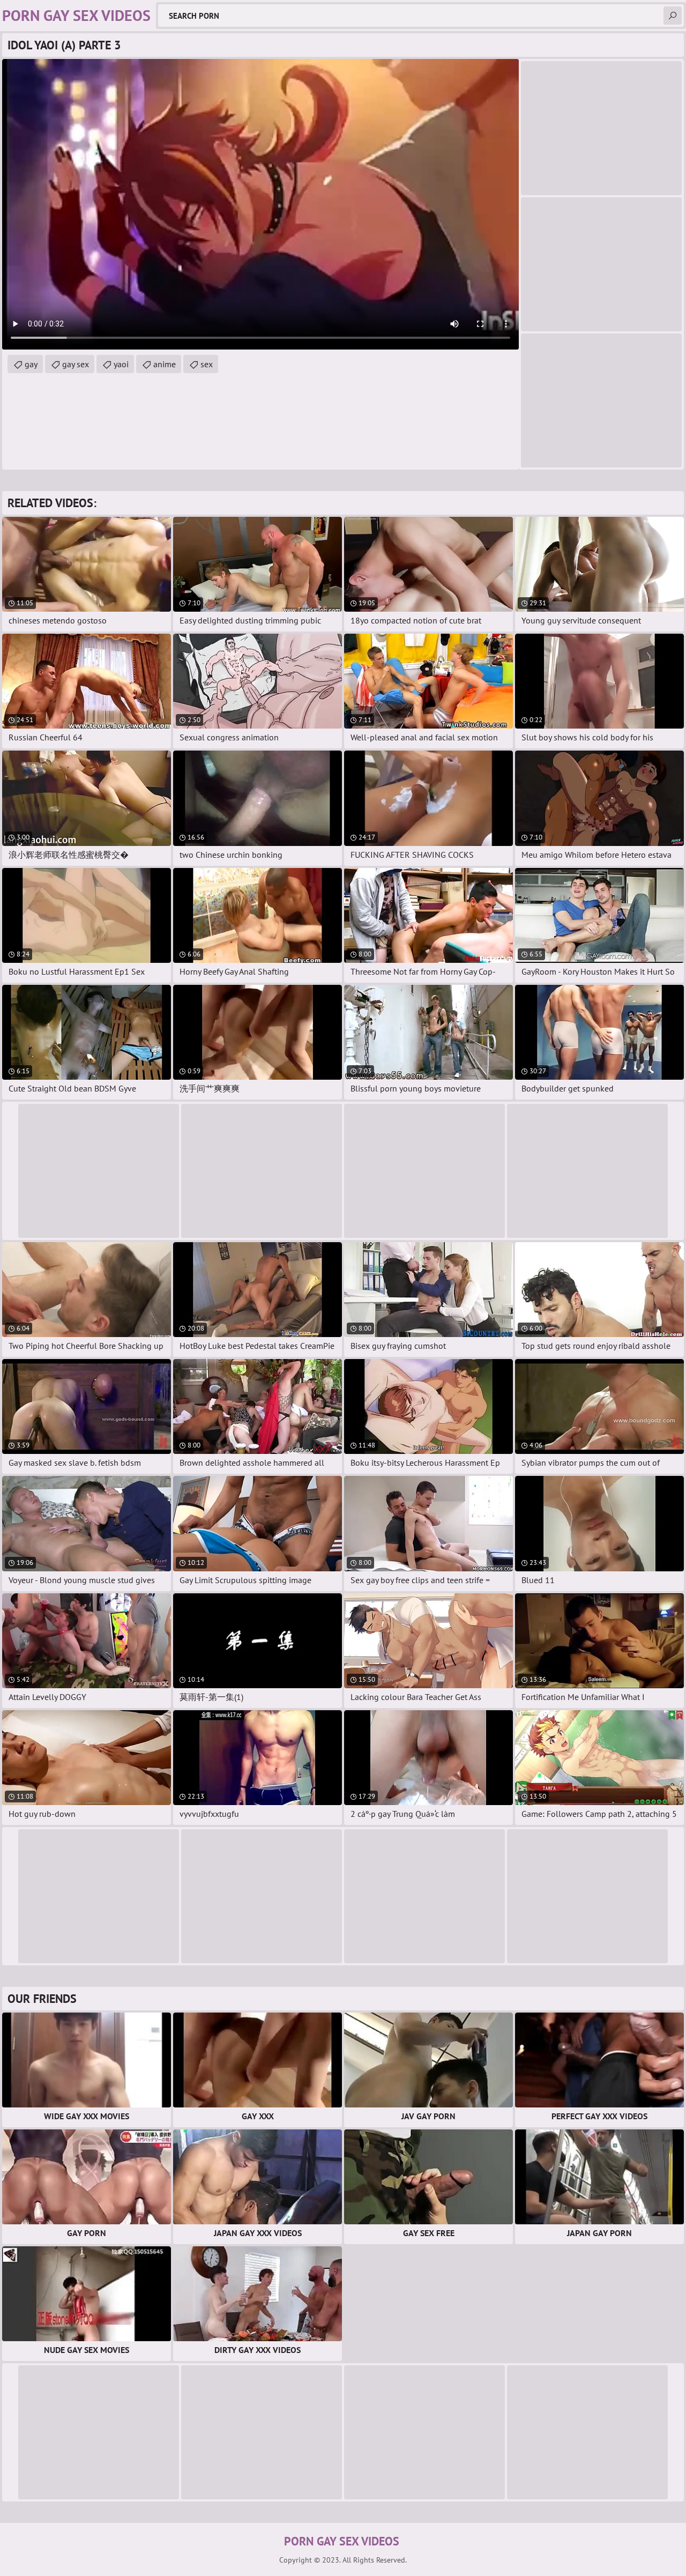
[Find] (673, 16)
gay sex (76, 364)
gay (31, 364)
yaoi (121, 364)
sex (207, 364)
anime (165, 364)
